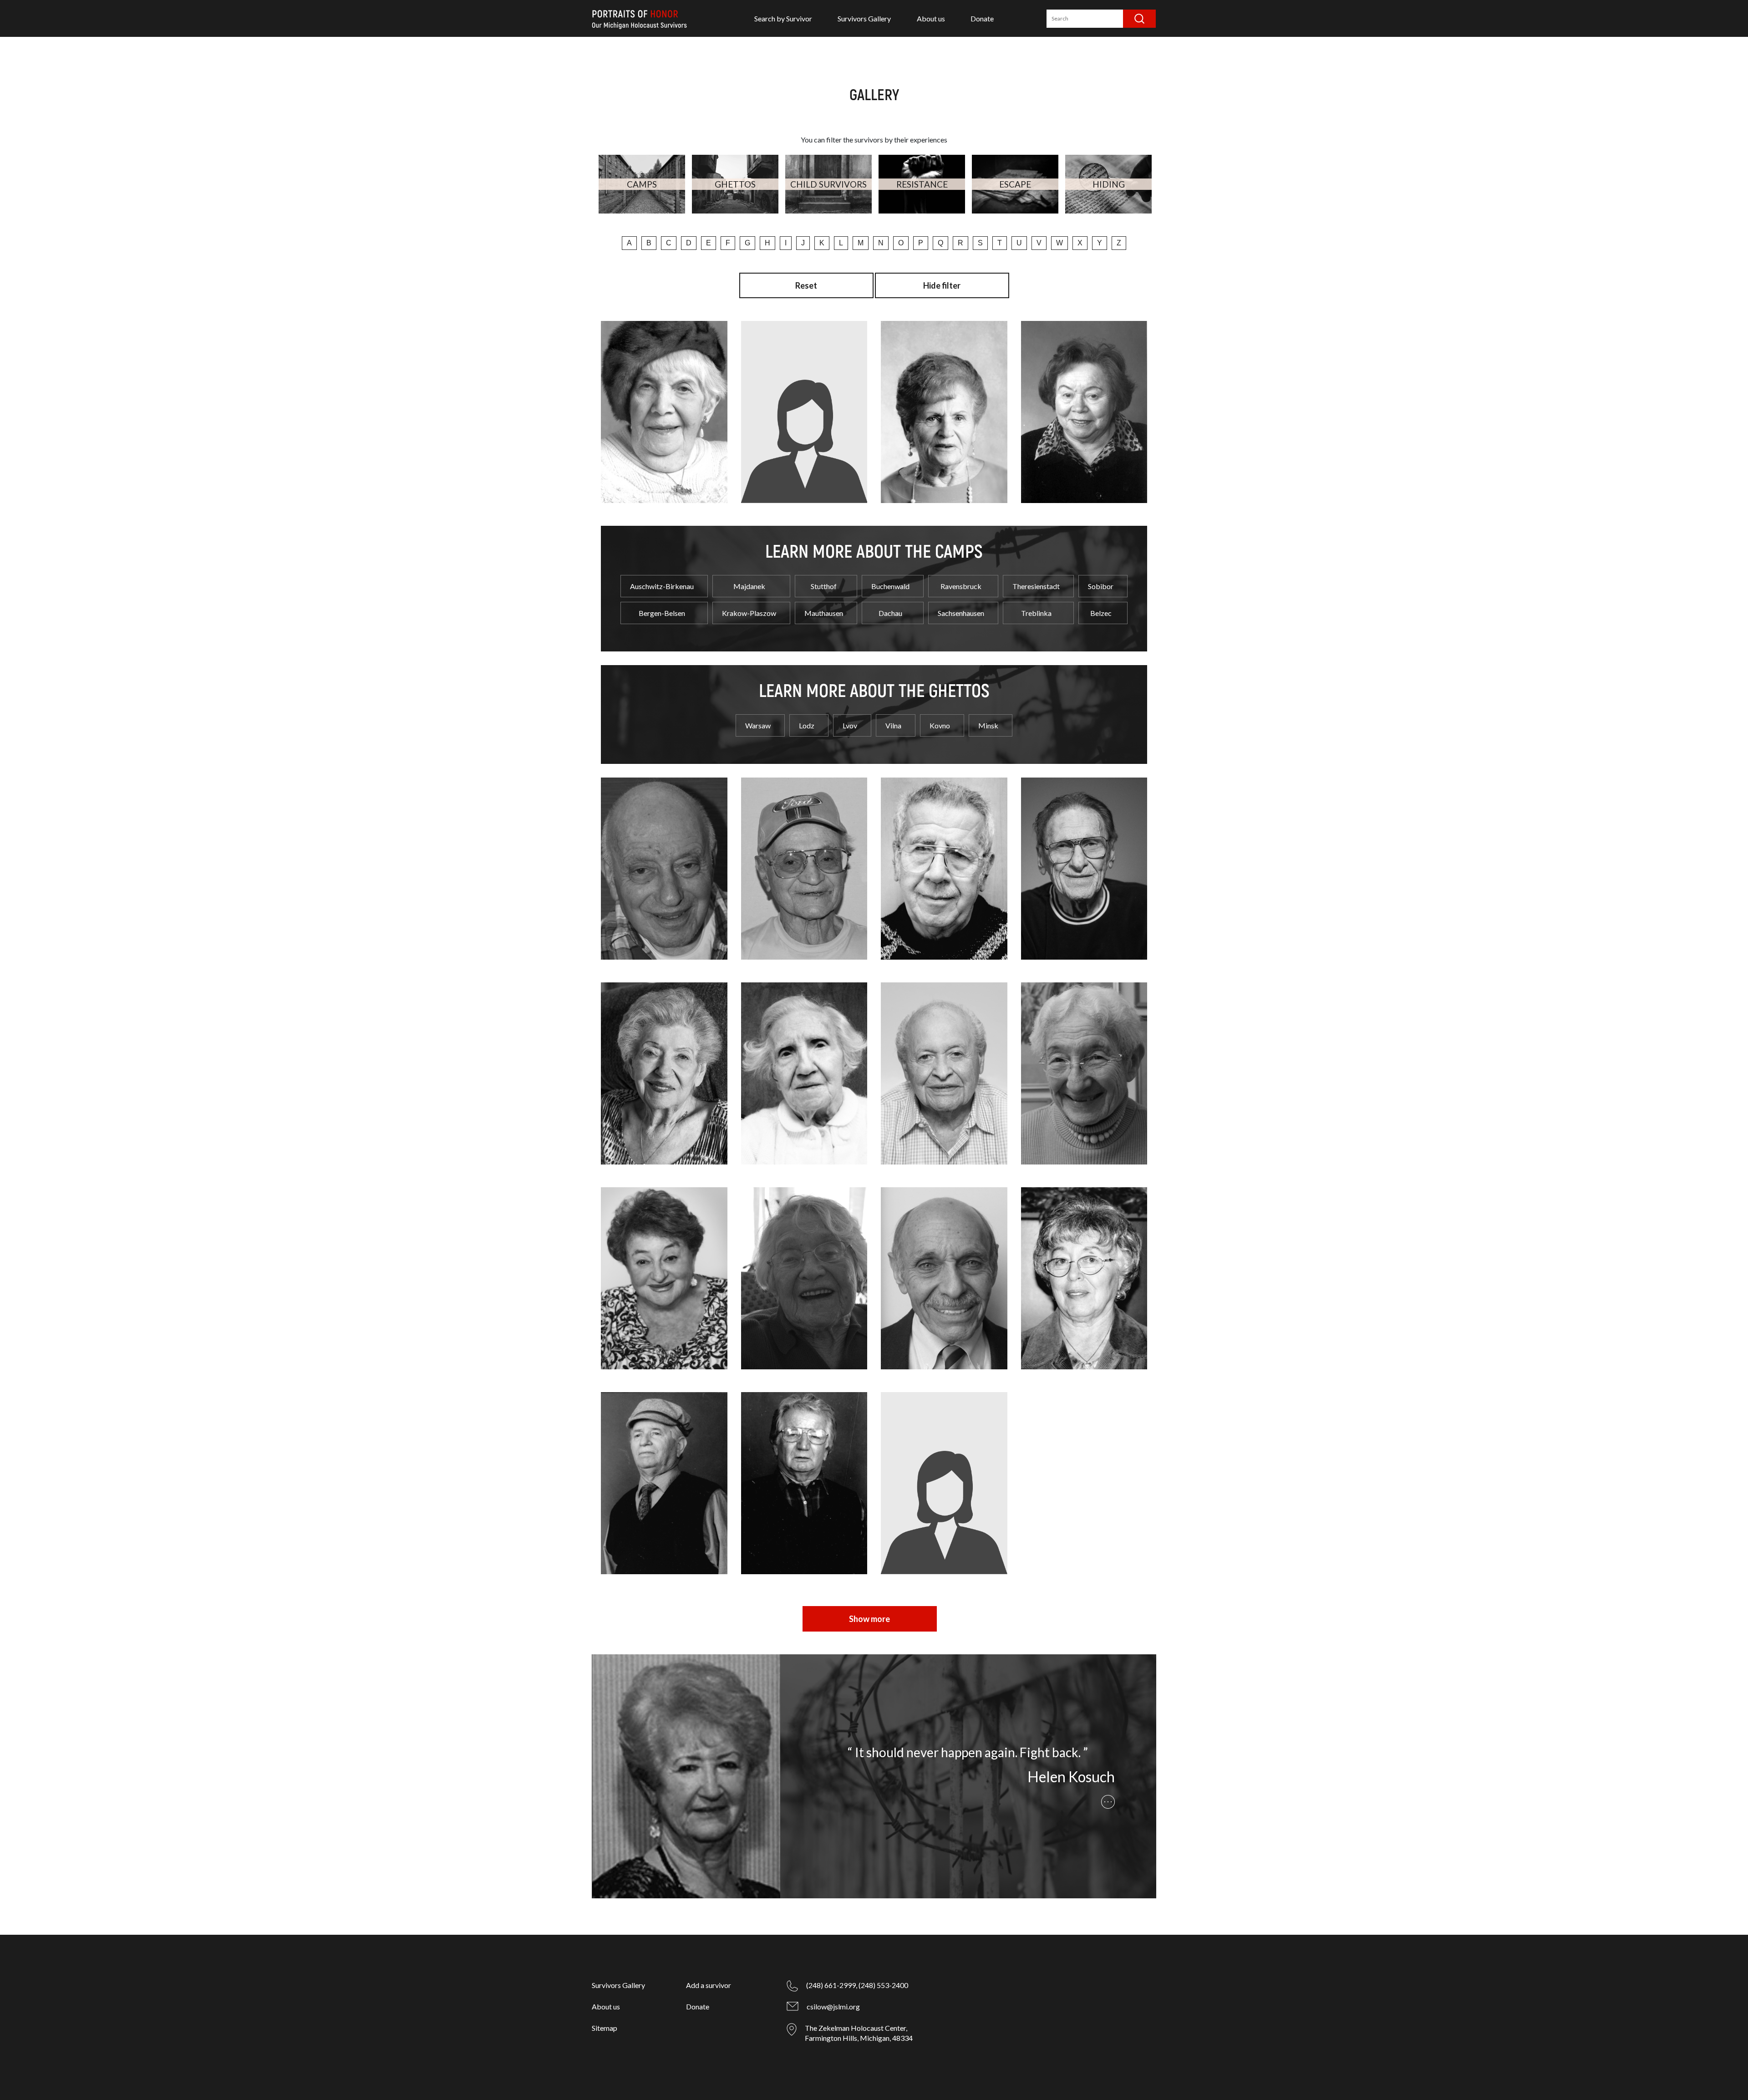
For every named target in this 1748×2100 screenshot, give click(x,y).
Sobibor (1101, 586)
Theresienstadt (1036, 586)
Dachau (890, 613)
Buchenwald (890, 586)
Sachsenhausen (961, 613)
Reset (806, 285)
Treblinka (1036, 613)
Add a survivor (709, 1985)
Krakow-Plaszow (749, 613)
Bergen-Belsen (662, 613)
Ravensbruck (961, 586)
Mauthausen (824, 613)
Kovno (940, 725)
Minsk (988, 725)
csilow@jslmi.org (833, 2006)
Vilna (893, 725)
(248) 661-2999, (832, 1985)
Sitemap (605, 2028)
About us (931, 18)
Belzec (1101, 613)
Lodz (807, 725)
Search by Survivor (783, 18)
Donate (982, 18)
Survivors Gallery (864, 18)
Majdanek (749, 586)
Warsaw (758, 725)
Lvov (850, 725)
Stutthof (824, 586)
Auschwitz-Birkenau (662, 586)
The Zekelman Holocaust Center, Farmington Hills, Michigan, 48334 (859, 2033)
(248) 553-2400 (883, 1985)
